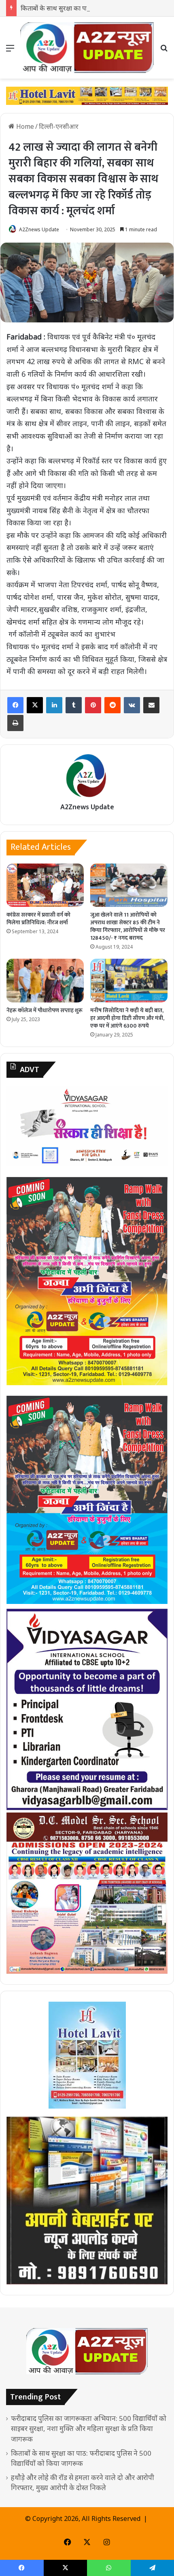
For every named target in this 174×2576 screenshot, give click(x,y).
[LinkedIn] (54, 705)
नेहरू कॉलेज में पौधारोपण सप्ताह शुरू (45, 1010)
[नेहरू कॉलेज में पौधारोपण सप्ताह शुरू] (45, 981)
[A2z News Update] (87, 48)
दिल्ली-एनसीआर (59, 126)
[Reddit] (112, 705)
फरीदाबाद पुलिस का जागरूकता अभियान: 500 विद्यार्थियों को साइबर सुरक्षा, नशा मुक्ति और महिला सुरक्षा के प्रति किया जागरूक (89, 2428)
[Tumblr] (74, 705)
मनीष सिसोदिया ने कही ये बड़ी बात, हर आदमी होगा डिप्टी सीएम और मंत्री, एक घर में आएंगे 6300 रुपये (127, 1018)
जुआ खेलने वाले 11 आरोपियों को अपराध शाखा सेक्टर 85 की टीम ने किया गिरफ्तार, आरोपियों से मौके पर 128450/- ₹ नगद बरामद (128, 926)
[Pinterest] (93, 705)
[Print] (15, 723)
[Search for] (164, 51)
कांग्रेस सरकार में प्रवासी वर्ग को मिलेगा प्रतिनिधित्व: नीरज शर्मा (38, 919)
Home (24, 126)
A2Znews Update (39, 229)
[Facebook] (15, 705)
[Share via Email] (151, 705)
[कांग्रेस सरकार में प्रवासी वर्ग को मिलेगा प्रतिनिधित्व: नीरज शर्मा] (45, 885)
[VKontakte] (132, 705)
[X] (35, 705)
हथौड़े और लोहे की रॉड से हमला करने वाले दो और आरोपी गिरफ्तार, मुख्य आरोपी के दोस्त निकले (83, 2482)
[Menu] (10, 51)
